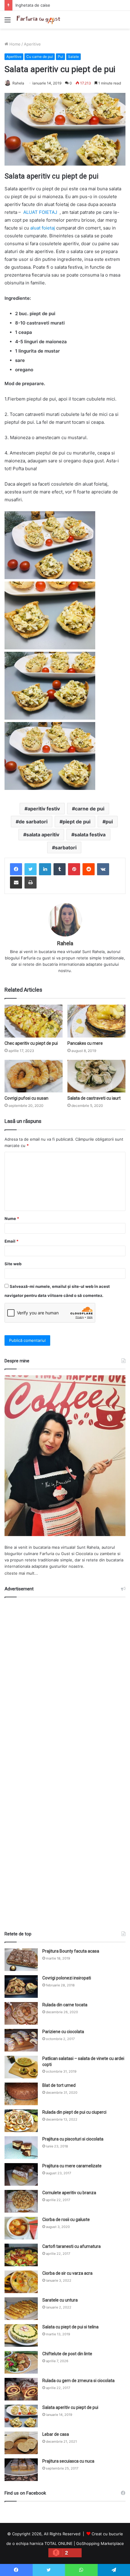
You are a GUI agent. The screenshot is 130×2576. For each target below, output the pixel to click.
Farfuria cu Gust (55, 1554)
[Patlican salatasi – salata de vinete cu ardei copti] (21, 2067)
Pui (60, 57)
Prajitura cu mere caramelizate (72, 2166)
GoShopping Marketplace (100, 2543)
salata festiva (90, 835)
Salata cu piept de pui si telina (70, 2327)
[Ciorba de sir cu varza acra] (21, 2282)
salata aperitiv (43, 835)
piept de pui (76, 822)
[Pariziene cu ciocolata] (21, 2040)
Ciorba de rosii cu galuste (66, 2220)
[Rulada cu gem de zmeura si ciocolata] (21, 2389)
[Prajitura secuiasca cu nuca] (21, 2470)
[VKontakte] (103, 869)
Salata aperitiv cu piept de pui (70, 2407)
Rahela (18, 83)
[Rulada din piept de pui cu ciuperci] (21, 2121)
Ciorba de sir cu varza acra (67, 2273)
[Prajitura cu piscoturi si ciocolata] (21, 2148)
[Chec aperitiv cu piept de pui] (34, 1021)
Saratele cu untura (60, 2300)
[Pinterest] (74, 869)
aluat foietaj (43, 228)
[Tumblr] (60, 869)
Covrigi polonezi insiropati (67, 1978)
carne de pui (90, 809)
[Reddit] (89, 869)
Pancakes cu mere (85, 1043)
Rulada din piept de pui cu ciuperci (74, 2112)
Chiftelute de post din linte (67, 2354)
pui (109, 822)
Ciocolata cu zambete (96, 1554)
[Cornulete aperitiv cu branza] (21, 2201)
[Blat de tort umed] (21, 2094)
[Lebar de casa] (21, 2443)
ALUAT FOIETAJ (40, 212)
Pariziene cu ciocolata (63, 2032)
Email (11, 1241)
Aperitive (32, 44)
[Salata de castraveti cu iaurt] (96, 1076)
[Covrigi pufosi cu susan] (34, 1076)
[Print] (31, 882)
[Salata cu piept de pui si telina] (21, 2335)
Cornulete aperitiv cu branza (69, 2193)
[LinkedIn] (45, 869)
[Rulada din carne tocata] (21, 2013)
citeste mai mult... (21, 1573)
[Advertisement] (65, 1762)
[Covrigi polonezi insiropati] (21, 1987)
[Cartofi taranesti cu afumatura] (21, 2255)
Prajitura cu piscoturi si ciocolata (73, 2139)
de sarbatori (33, 822)
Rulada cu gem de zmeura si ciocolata (78, 2381)
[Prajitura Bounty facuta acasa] (21, 1960)
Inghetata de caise (33, 5)
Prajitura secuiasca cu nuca (68, 2461)
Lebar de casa (56, 2434)
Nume (12, 1218)
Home (14, 44)
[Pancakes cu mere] (96, 1021)
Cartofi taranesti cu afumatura (71, 2246)
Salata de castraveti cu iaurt (94, 1098)
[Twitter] (31, 869)
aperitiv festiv (44, 809)
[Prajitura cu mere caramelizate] (21, 2174)
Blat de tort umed (59, 2085)
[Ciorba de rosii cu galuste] (21, 2228)
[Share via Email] (16, 882)
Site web (13, 1264)
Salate (73, 57)
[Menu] (8, 22)
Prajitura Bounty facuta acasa (71, 1951)
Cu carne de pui (40, 57)
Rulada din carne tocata (65, 2005)
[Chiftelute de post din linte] (21, 2362)
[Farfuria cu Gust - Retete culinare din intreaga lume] (39, 20)
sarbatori (66, 848)
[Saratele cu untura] (21, 2309)
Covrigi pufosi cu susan (26, 1098)
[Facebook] (16, 869)
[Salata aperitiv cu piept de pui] (21, 2416)
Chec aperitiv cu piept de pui (31, 1043)
